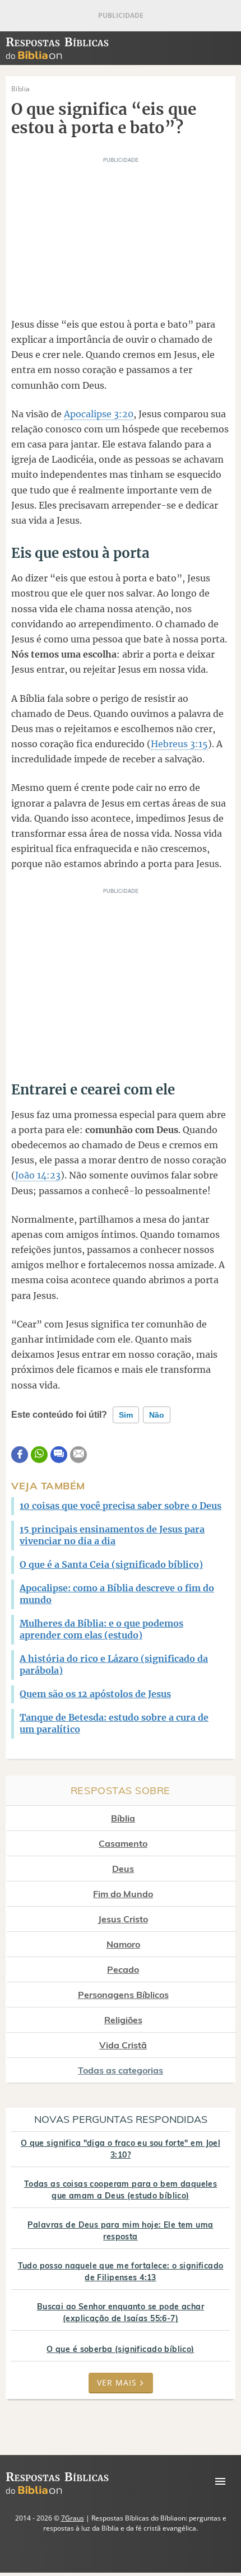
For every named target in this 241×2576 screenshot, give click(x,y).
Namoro (123, 1944)
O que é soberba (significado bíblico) (121, 2349)
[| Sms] (59, 1455)
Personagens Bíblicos (123, 1995)
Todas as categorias (121, 2070)
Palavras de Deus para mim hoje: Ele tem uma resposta (120, 2231)
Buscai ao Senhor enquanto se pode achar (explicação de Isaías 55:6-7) (121, 2312)
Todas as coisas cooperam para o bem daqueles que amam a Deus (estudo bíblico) (121, 2190)
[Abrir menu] (220, 2481)
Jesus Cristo (123, 1919)
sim (126, 1415)
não (157, 1415)
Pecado (123, 1969)
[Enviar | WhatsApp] (39, 1455)
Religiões (123, 2020)
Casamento (123, 1843)
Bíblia (123, 1818)
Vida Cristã (123, 2045)
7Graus (73, 2518)
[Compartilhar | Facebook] (20, 1455)
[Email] (78, 1455)
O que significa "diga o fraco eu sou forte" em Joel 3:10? (121, 2149)
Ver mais (117, 2382)
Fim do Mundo (123, 1894)
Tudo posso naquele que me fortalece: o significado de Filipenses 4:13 (121, 2272)
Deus (123, 1869)
